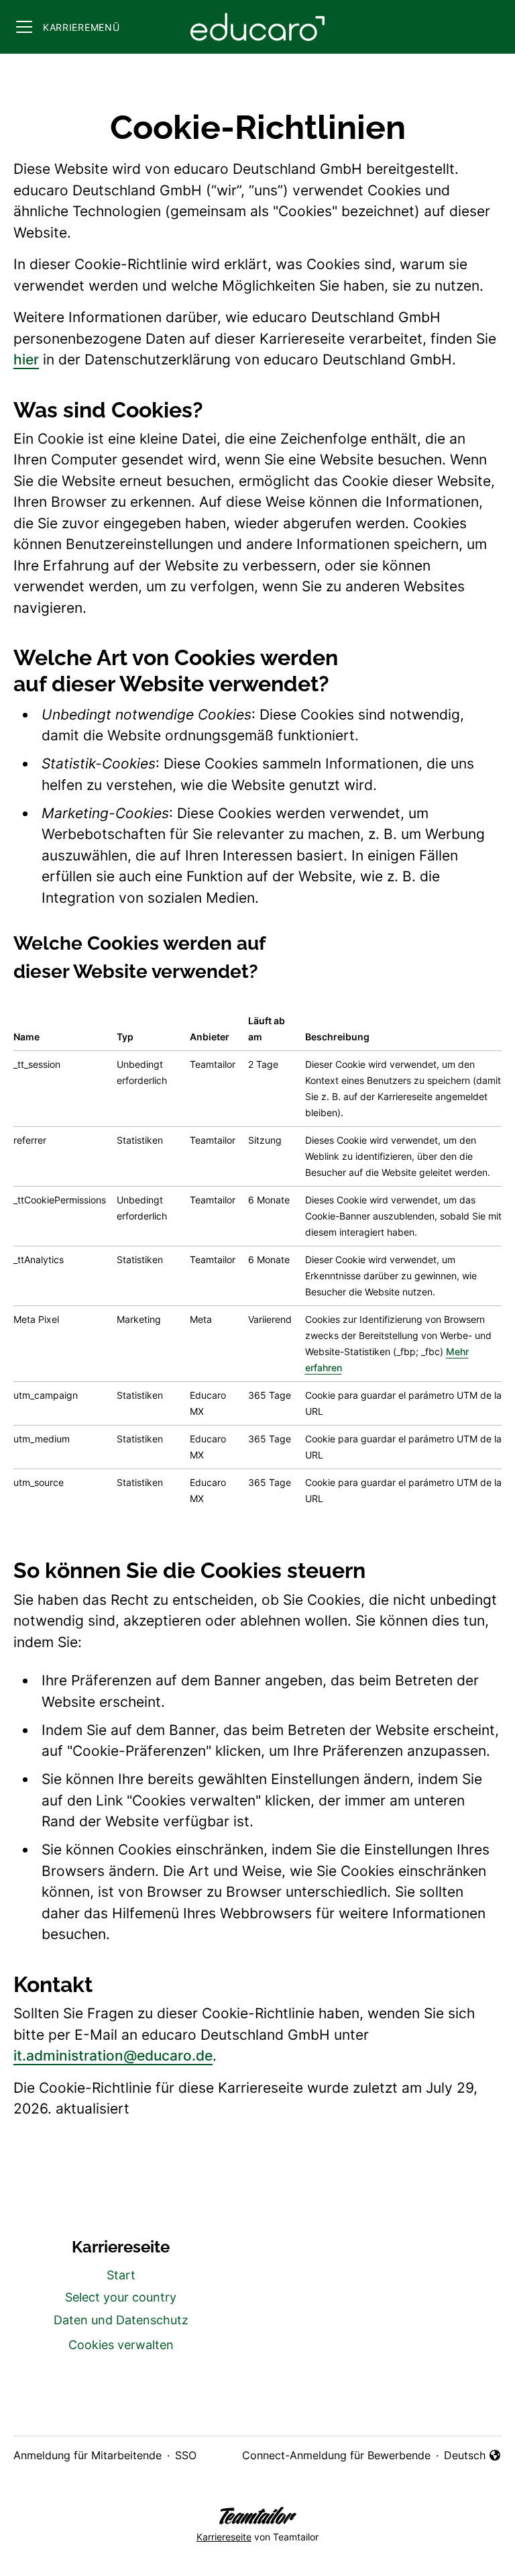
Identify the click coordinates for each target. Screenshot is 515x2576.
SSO (186, 2455)
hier (26, 359)
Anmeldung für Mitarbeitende (88, 2455)
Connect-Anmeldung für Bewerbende (336, 2455)
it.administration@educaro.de (113, 2055)
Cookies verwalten (121, 2345)
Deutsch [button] (473, 2456)
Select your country (121, 2297)
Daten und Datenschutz (121, 2320)
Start (121, 2275)
